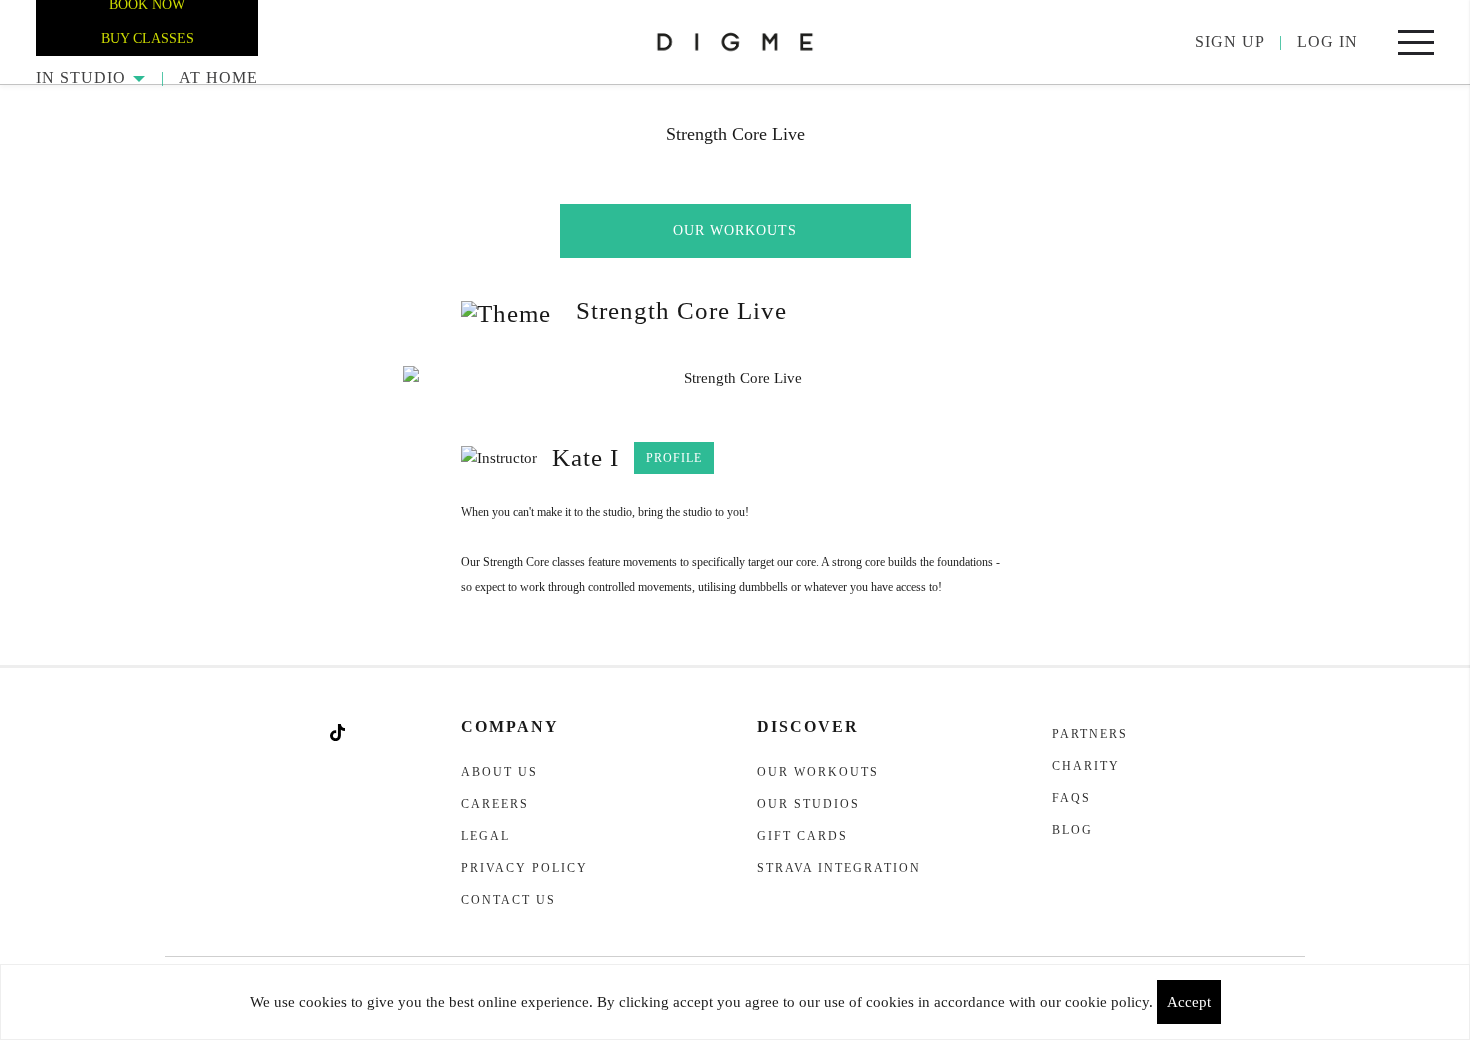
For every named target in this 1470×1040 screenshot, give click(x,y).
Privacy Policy (524, 868)
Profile (674, 458)
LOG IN (1327, 41)
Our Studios (808, 804)
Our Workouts (735, 230)
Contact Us (508, 900)
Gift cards (802, 836)
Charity (1086, 766)
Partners (1090, 734)
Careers (495, 804)
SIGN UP (1230, 41)
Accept (1189, 1002)
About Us (499, 772)
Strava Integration (839, 868)
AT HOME (218, 77)
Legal (485, 836)
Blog (1072, 830)
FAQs (1071, 798)
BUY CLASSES (147, 38)
